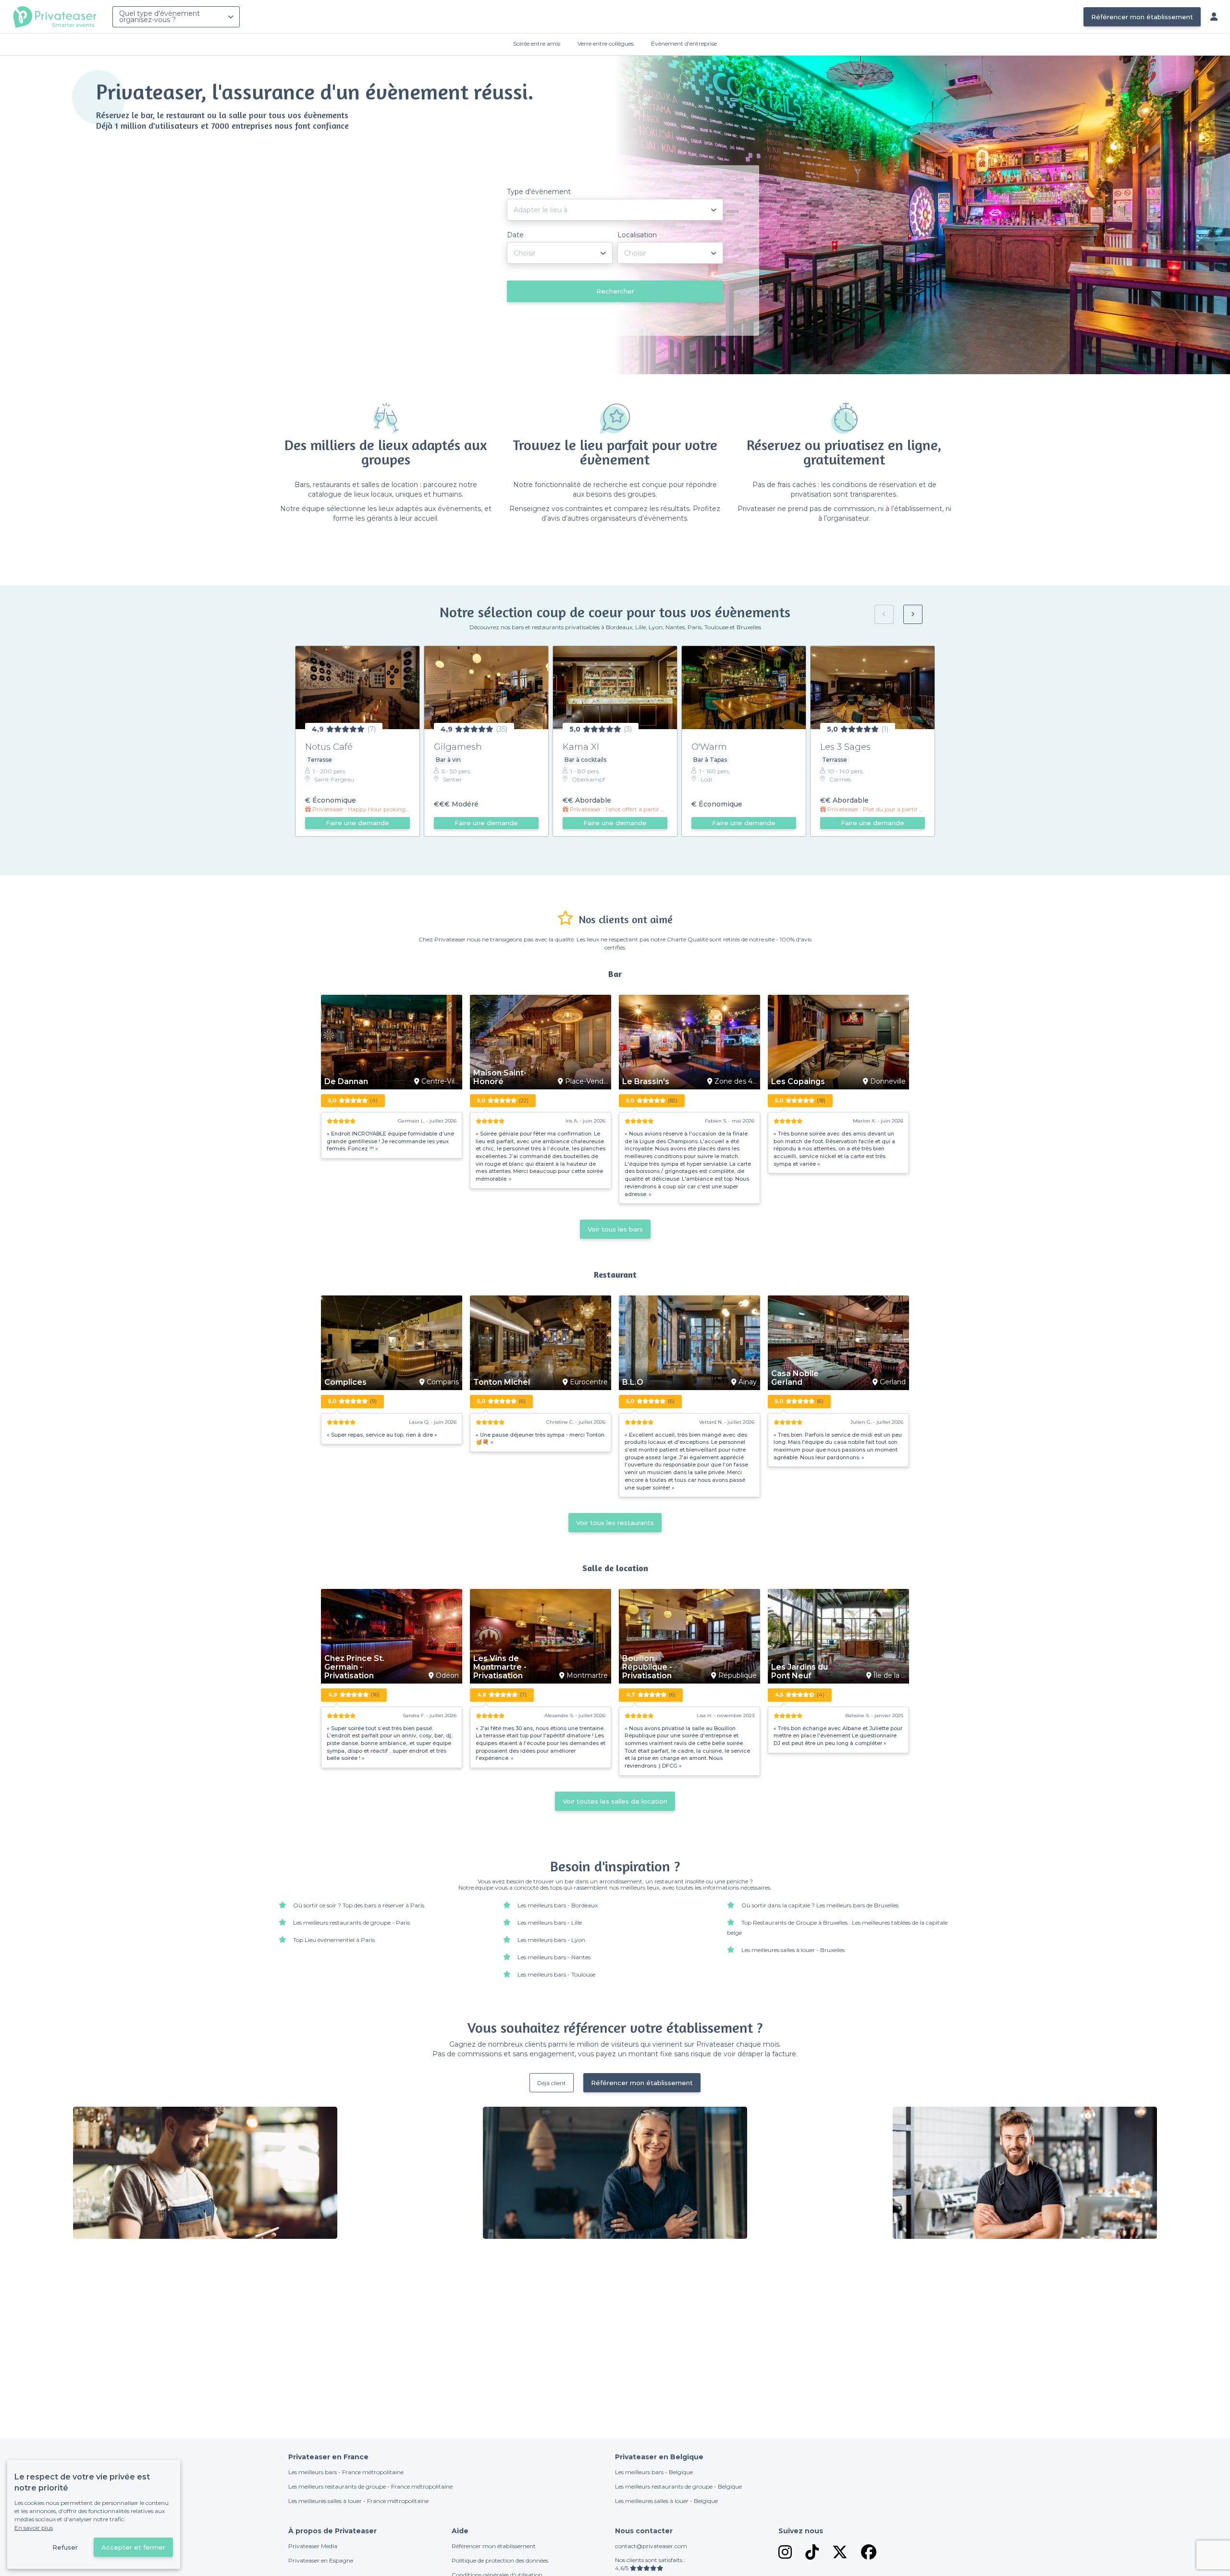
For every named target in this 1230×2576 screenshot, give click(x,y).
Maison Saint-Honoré (500, 1077)
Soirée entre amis (537, 43)
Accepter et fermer (133, 2547)
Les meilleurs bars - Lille (550, 1923)
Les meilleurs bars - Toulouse (556, 1974)
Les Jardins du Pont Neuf (799, 1672)
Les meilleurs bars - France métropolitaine (346, 2472)
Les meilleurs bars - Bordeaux (558, 1905)
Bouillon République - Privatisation (647, 1667)
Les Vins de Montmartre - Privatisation (500, 1667)
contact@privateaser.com (651, 2546)
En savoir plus (34, 2528)
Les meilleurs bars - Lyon (551, 1940)
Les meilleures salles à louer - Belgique (666, 2501)
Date (515, 235)
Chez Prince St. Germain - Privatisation (354, 1667)
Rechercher (615, 291)
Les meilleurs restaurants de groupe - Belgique (678, 2486)
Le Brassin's (646, 1082)
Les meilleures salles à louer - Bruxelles (793, 1950)
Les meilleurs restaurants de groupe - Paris (351, 1923)
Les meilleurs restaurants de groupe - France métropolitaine (370, 2486)
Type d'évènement (539, 192)
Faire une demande (357, 823)
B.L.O (633, 1382)
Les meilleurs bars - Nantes (554, 1957)
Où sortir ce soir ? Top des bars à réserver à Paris (359, 1905)
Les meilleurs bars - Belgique (654, 2472)
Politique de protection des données (500, 2560)
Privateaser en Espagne (321, 2560)
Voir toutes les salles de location (615, 1801)
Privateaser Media (313, 2546)
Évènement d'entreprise (684, 43)
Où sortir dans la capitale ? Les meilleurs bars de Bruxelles (820, 1905)
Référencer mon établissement (1142, 17)
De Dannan (346, 1082)
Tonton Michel (502, 1382)
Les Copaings (798, 1082)
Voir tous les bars (615, 1229)
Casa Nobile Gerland (795, 1378)
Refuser (65, 2547)
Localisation (637, 235)
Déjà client (552, 2083)
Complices (345, 1382)
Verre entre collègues (606, 43)
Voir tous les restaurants (615, 1523)
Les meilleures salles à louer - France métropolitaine (358, 2501)
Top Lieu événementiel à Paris (334, 1940)
